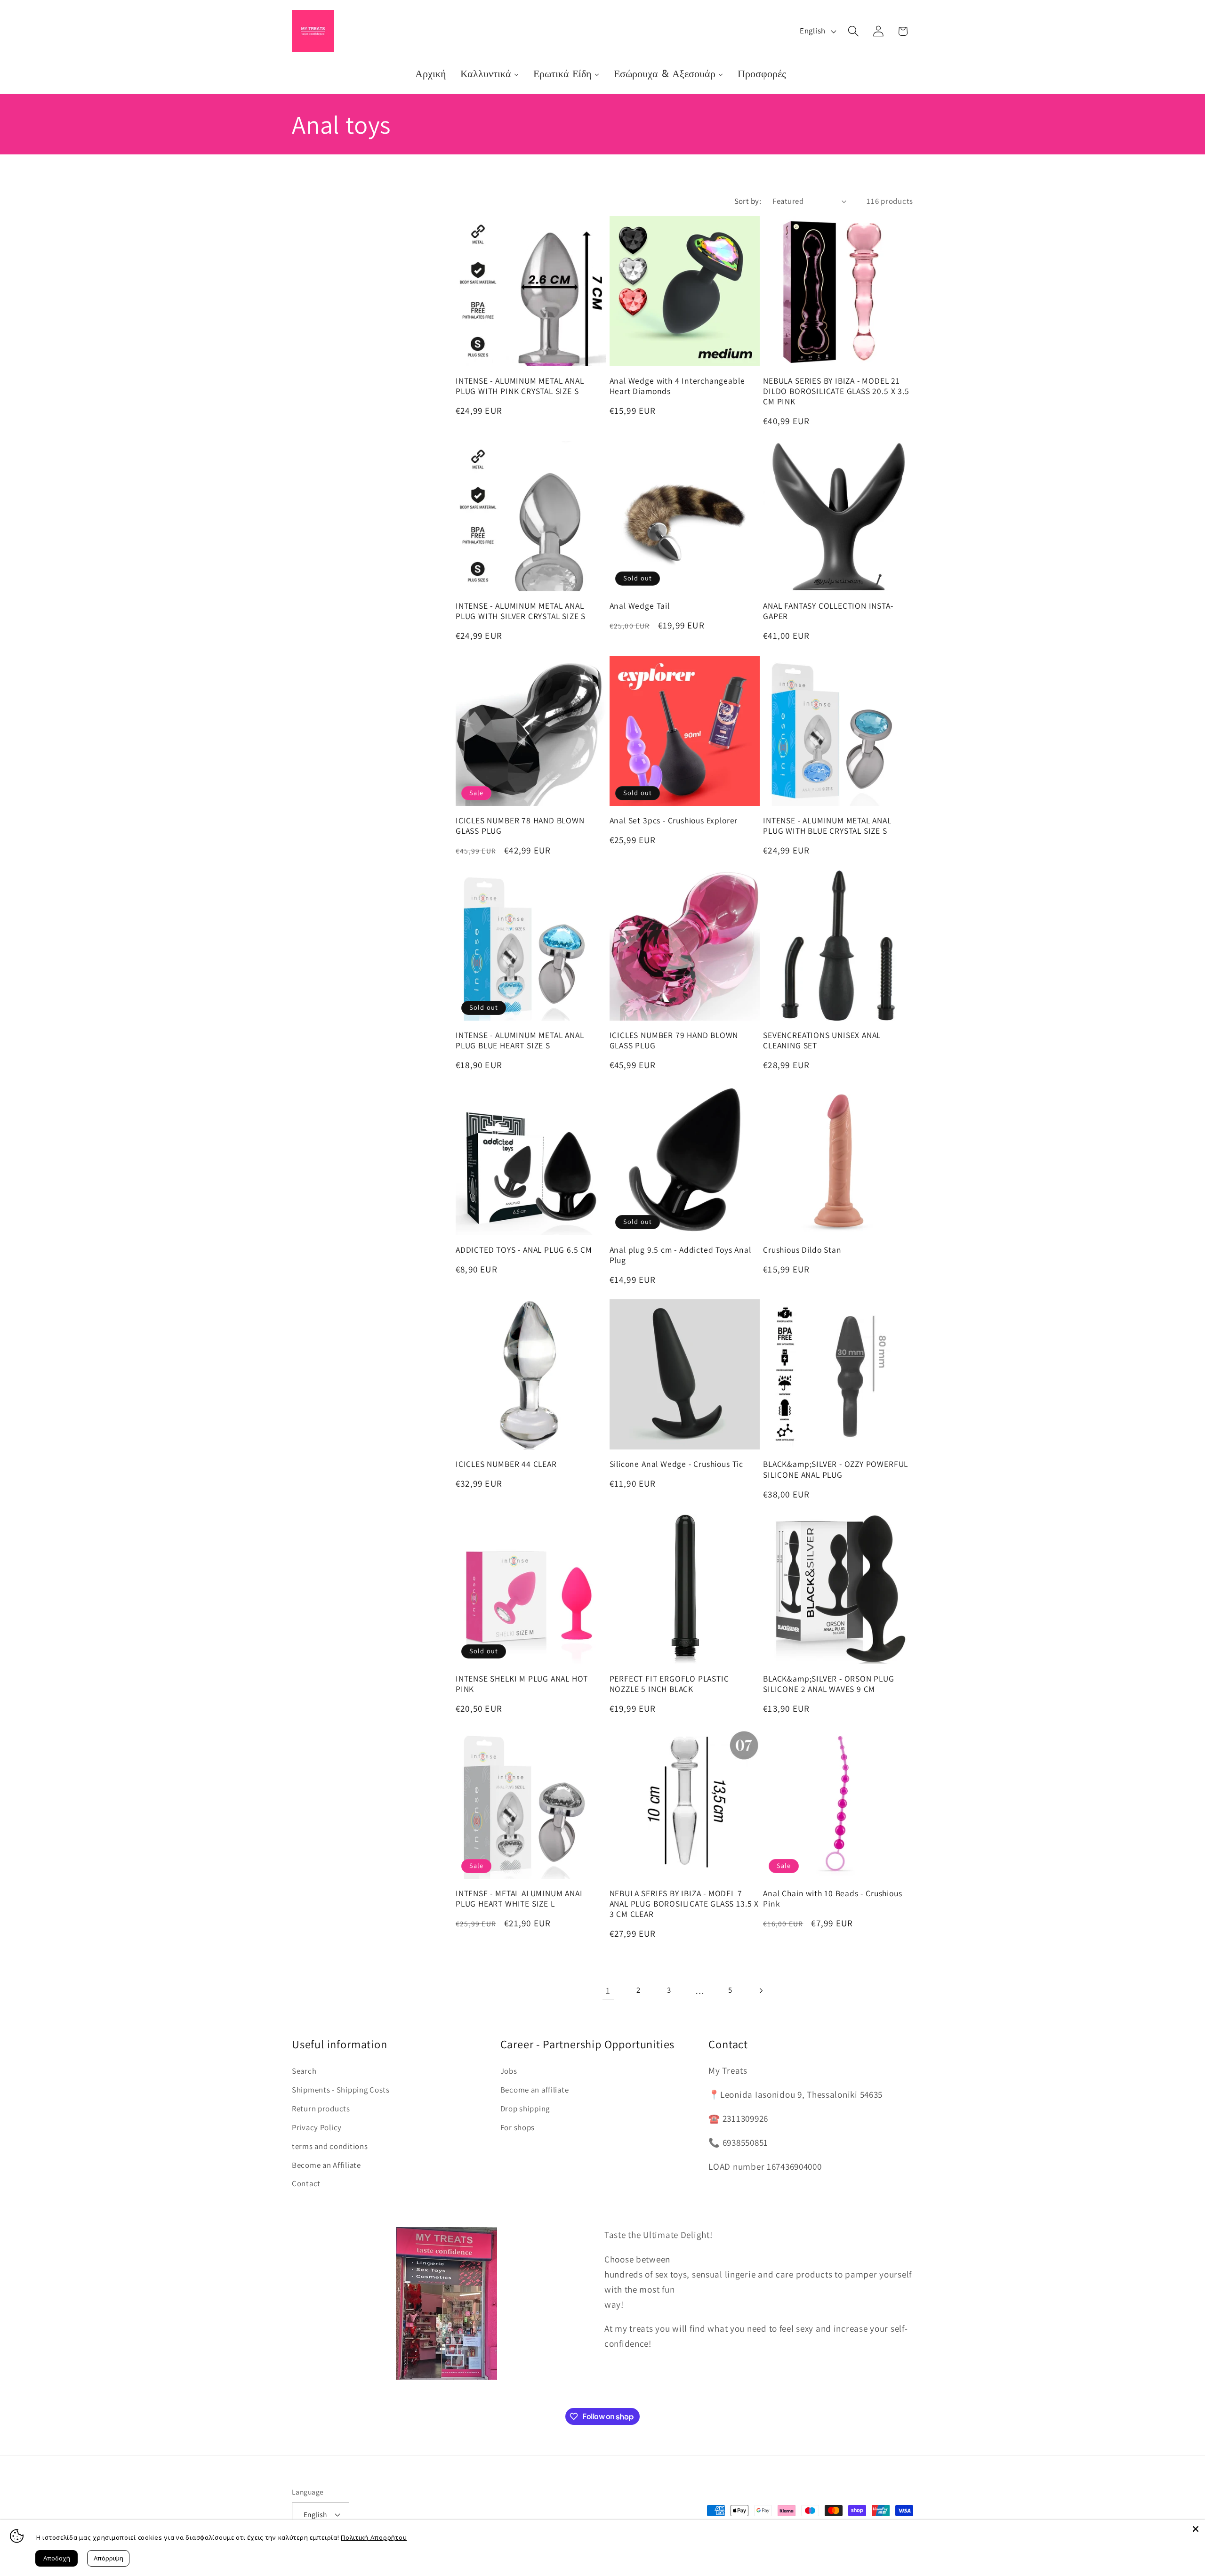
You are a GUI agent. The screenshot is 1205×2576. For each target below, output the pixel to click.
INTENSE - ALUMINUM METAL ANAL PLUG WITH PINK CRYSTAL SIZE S (520, 386)
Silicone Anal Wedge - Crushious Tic (676, 1464)
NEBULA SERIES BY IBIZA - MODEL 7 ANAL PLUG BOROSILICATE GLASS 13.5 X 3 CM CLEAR (684, 1904)
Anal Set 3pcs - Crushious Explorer (674, 821)
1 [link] (608, 1990)
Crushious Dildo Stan (802, 1250)
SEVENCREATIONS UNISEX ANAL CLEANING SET (822, 1040)
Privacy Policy (317, 2127)
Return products (321, 2109)
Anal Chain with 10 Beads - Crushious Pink (832, 1899)
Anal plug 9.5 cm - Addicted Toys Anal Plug (680, 1255)
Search (304, 2071)
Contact (306, 2183)
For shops (518, 2127)
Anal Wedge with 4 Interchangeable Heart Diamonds (677, 386)
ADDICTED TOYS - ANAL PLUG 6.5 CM (524, 1250)
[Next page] (761, 1991)
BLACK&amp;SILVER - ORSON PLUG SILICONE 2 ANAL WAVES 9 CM (829, 1684)
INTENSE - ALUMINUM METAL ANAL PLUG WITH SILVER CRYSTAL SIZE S (521, 611)
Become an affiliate (535, 2090)
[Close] (1196, 2529)
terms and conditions (330, 2146)
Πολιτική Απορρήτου (374, 2537)
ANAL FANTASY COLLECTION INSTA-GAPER (828, 611)
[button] (853, 31)
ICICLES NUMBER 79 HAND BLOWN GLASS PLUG (674, 1040)
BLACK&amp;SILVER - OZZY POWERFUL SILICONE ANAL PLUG (835, 1469)
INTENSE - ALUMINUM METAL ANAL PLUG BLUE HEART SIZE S (520, 1040)
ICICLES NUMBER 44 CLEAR (506, 1464)
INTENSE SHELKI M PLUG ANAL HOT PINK (522, 1684)
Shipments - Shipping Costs (341, 2090)
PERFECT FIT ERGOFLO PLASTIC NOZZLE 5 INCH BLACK (669, 1684)
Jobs (509, 2071)
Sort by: (748, 201)
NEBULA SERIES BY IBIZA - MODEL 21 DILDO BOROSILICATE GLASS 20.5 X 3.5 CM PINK (836, 391)
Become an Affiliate (326, 2165)
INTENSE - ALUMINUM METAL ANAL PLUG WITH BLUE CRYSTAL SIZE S (827, 826)
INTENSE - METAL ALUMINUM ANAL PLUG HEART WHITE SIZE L (520, 1899)
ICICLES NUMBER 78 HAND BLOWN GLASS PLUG (520, 826)
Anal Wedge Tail (640, 606)
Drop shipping (525, 2109)
